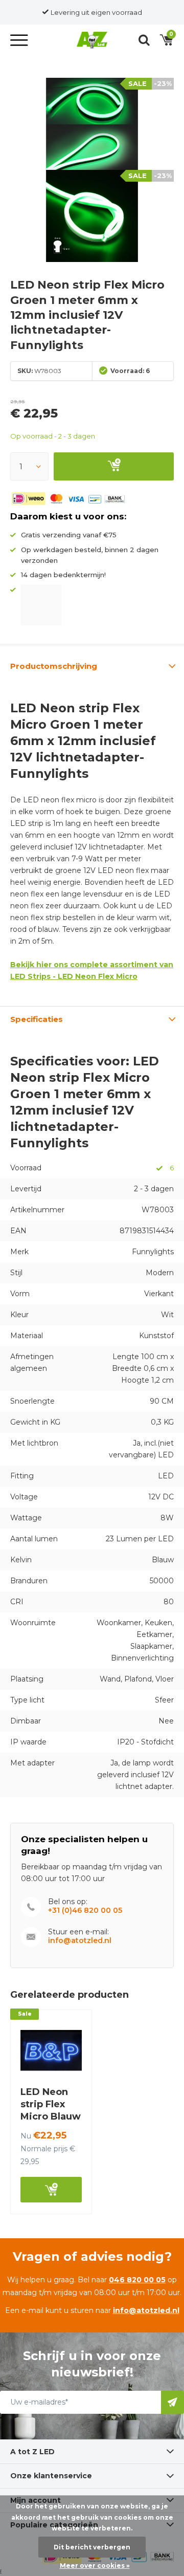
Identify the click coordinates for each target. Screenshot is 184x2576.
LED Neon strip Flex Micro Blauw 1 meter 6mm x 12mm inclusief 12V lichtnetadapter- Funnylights (60, 2141)
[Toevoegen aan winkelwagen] (114, 466)
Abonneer (172, 2402)
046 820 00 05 (137, 2280)
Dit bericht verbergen (92, 2547)
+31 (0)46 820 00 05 (85, 1911)
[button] (20, 40)
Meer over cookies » (95, 2566)
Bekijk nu (51, 2190)
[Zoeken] (144, 40)
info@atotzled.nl (80, 1941)
